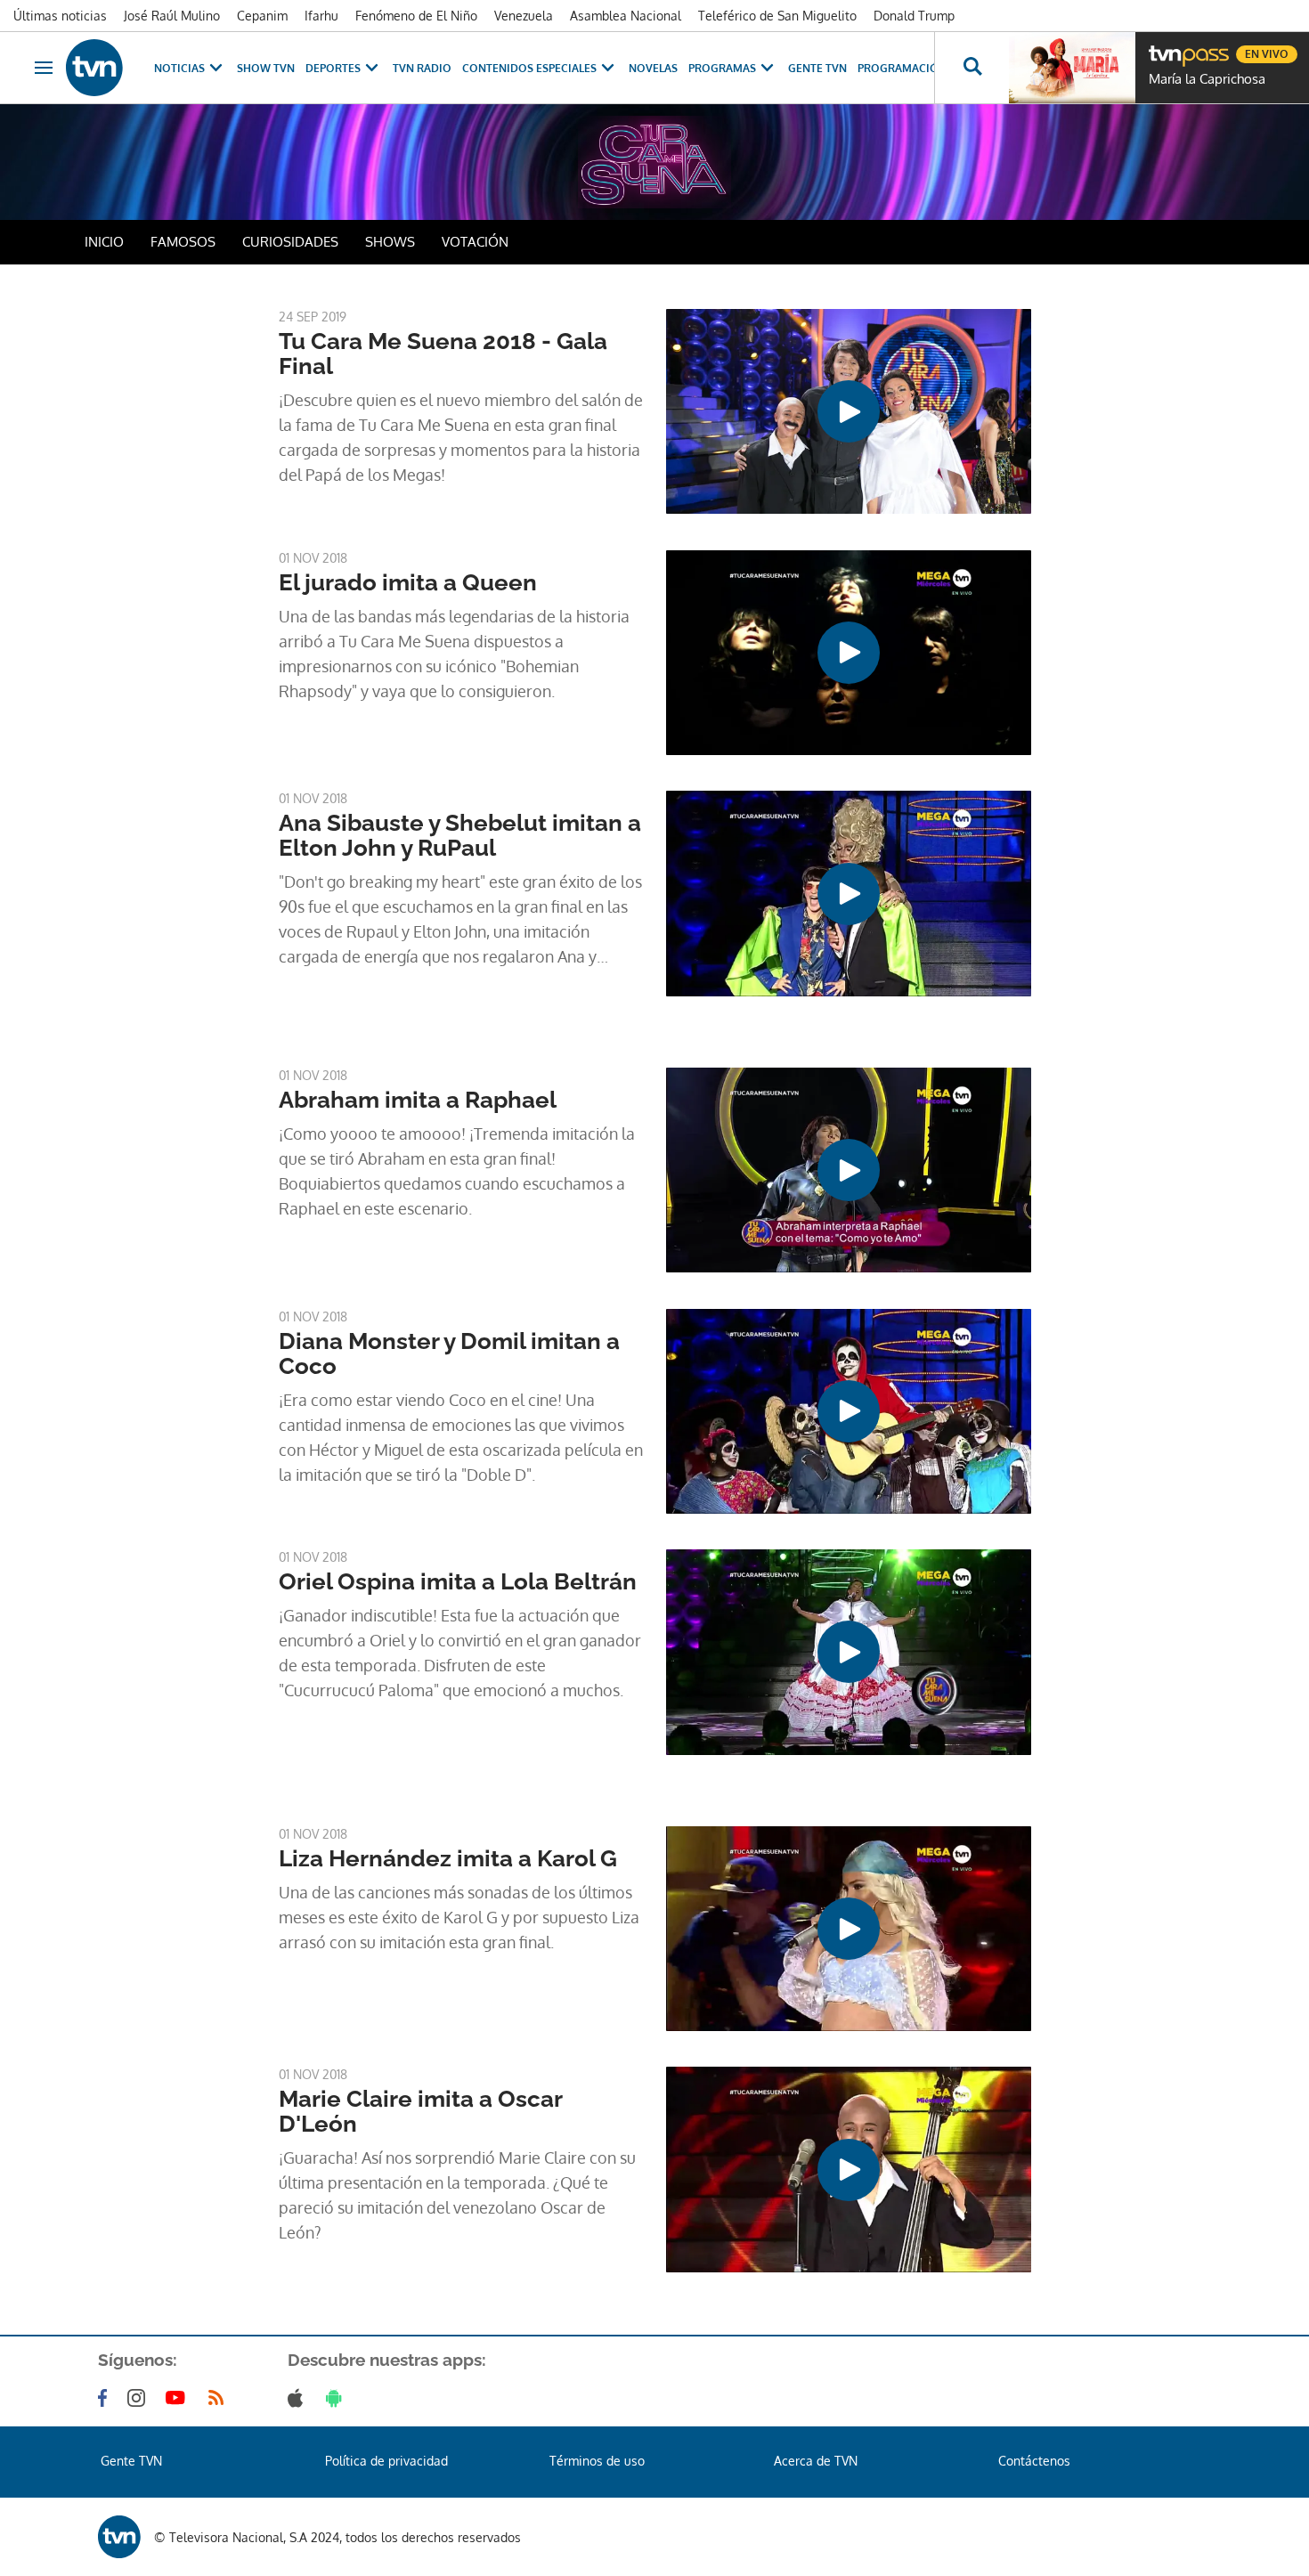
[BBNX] (119, 2537)
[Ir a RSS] (220, 2398)
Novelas (653, 68)
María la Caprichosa (1207, 79)
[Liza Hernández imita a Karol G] (849, 1929)
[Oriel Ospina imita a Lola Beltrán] (849, 1652)
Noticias (179, 68)
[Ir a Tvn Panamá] (94, 68)
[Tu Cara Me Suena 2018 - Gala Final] (849, 411)
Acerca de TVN (816, 2461)
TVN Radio (422, 68)
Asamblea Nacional (626, 16)
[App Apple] (299, 2398)
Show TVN (266, 68)
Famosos (183, 242)
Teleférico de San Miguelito (777, 16)
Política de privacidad (386, 2461)
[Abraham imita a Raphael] (849, 1170)
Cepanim (262, 16)
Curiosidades (290, 242)
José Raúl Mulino (172, 16)
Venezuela (524, 16)
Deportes (333, 68)
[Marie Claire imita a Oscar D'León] (849, 2169)
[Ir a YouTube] (179, 2398)
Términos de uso (597, 2461)
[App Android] (337, 2398)
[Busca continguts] (972, 68)
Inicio (104, 242)
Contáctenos (1034, 2461)
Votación (475, 242)
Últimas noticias (60, 16)
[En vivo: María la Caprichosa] (1072, 68)
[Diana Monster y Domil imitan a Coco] (849, 1411)
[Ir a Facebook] (106, 2398)
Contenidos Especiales (529, 68)
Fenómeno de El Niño (416, 16)
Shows (390, 242)
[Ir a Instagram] (140, 2398)
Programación (902, 68)
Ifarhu (321, 16)
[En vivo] (1164, 47)
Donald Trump (914, 16)
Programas (722, 68)
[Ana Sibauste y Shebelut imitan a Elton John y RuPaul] (849, 893)
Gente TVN (817, 68)
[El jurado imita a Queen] (849, 653)
